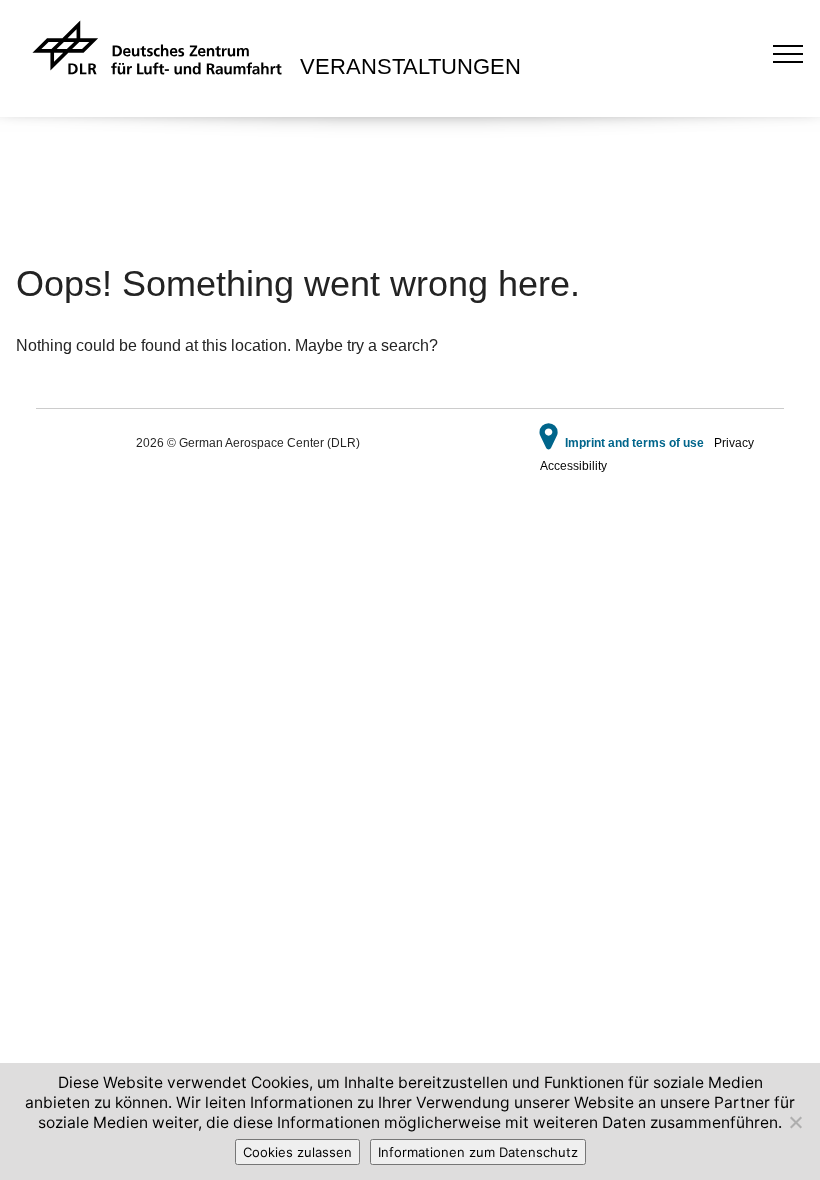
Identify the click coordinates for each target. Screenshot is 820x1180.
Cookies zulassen (297, 1152)
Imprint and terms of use (634, 443)
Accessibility (573, 466)
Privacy (734, 443)
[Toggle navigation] (788, 53)
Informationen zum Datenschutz (478, 1152)
